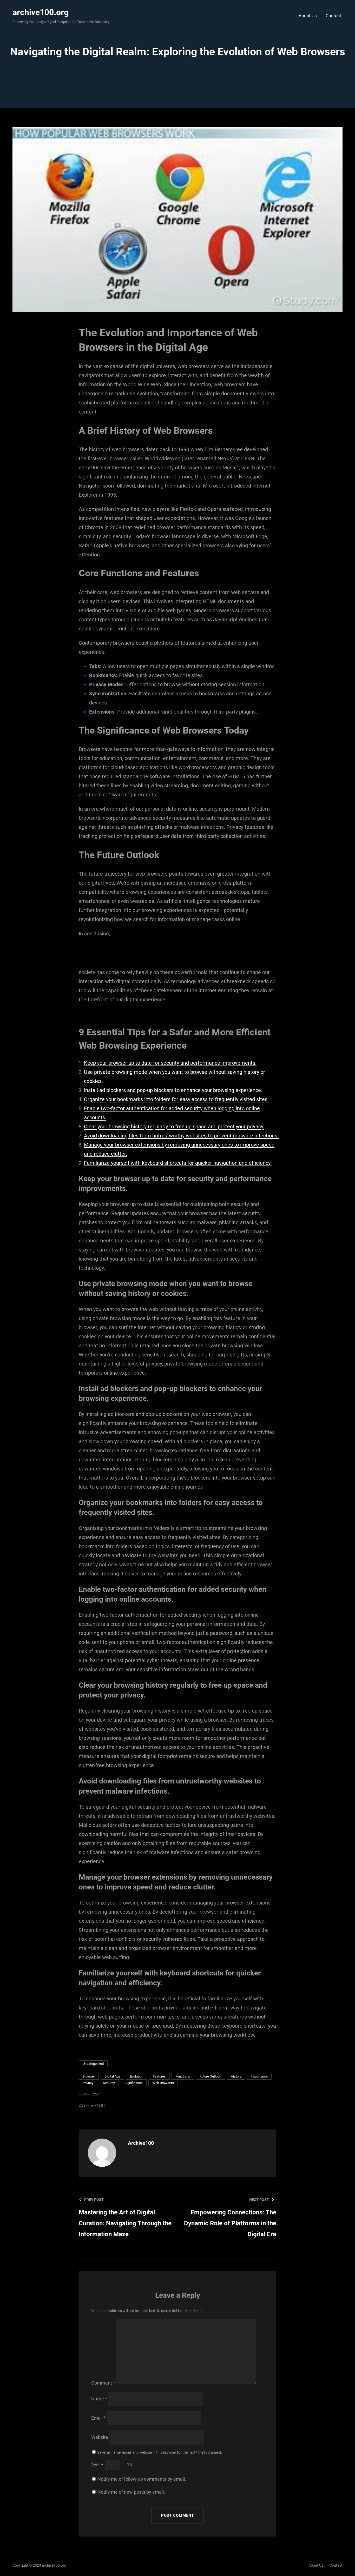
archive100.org (41, 12)
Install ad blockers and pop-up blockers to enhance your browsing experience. (173, 1090)
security (109, 2083)
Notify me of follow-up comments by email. (142, 2479)
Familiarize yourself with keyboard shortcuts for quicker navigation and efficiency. (178, 1163)
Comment (103, 2383)
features (159, 2076)
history (236, 2076)
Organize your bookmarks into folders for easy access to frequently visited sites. (176, 1099)
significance (134, 2083)
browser (89, 2076)
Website (100, 2437)
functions (183, 2076)
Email (98, 2418)
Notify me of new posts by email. (131, 2492)
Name (99, 2399)
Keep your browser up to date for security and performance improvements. (170, 1063)
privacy (88, 2083)
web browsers (163, 2083)
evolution (137, 2076)
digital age (112, 2076)
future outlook (210, 2076)
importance (259, 2076)
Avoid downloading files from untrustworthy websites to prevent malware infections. (181, 1136)
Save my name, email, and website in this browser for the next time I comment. (160, 2452)
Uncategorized (93, 2064)
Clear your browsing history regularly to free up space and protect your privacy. (174, 1127)
